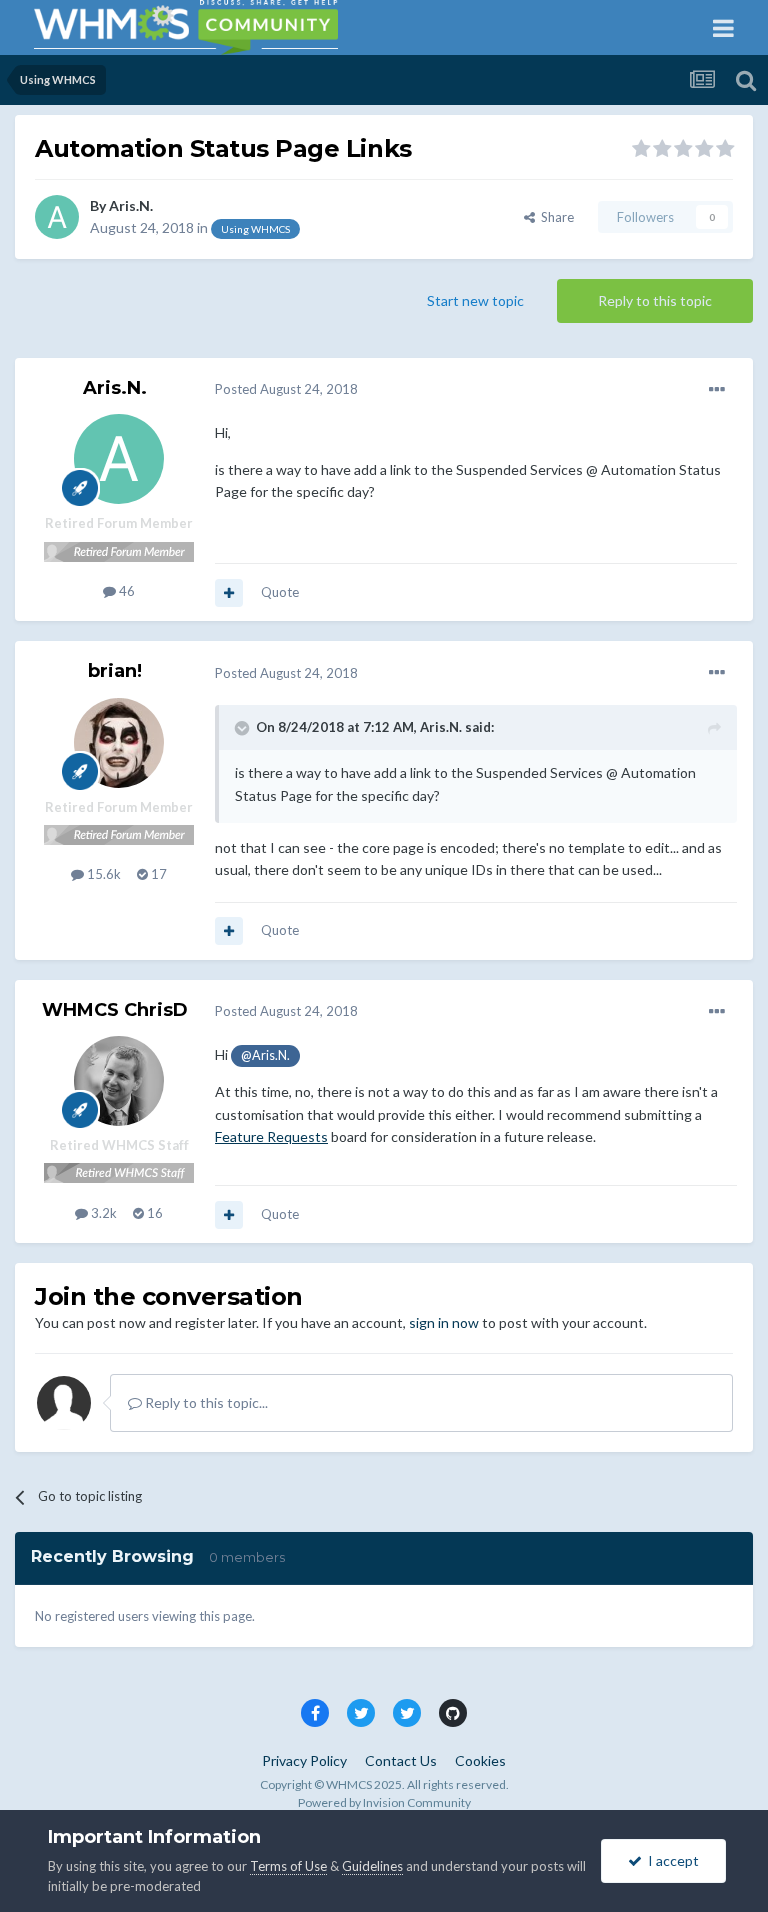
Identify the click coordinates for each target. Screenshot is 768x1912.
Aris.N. (131, 205)
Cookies (480, 1760)
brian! (115, 671)
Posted (286, 389)
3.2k (102, 1213)
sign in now (444, 1322)
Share (554, 217)
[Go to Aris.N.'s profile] (57, 217)
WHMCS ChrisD (115, 1010)
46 (125, 591)
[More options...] (717, 390)
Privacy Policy (304, 1760)
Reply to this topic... (205, 1402)
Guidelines (372, 1866)
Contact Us (401, 1760)
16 (153, 1213)
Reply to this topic (655, 300)
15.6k (102, 874)
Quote (280, 592)
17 (157, 874)
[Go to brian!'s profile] (119, 743)
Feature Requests (271, 1136)
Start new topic (475, 300)
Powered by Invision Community (384, 1802)
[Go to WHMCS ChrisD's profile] (119, 1081)
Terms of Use (288, 1866)
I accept (670, 1860)
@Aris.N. (265, 1055)
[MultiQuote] (229, 593)
